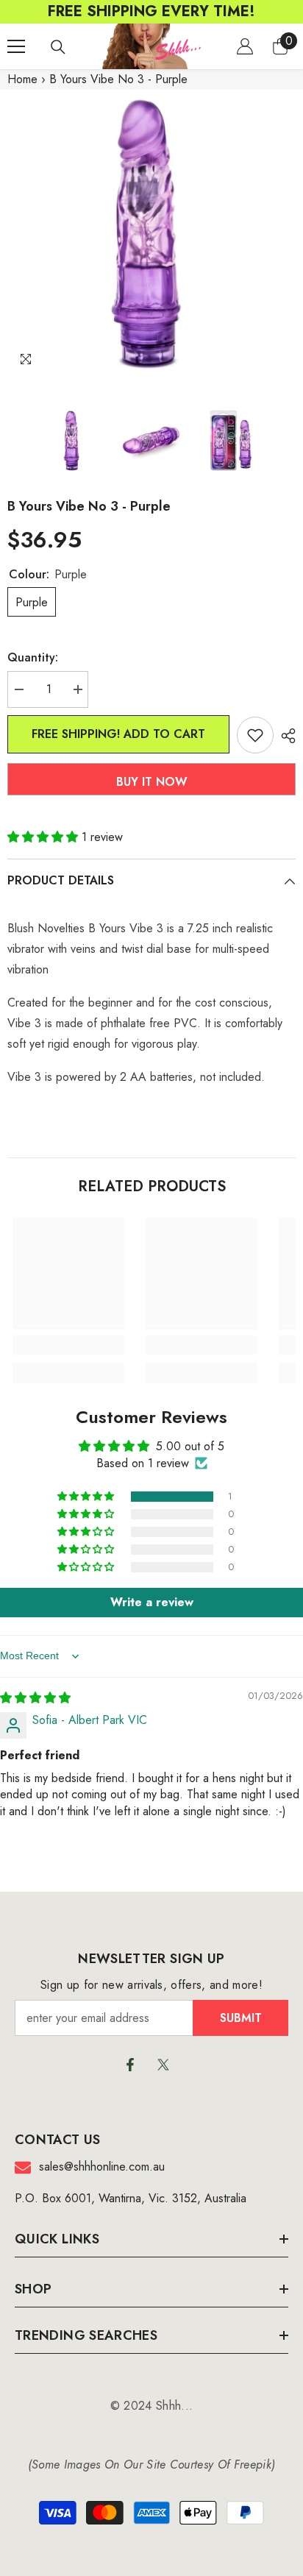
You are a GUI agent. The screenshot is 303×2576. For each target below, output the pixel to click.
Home (22, 79)
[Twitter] (163, 2065)
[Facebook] (130, 2065)
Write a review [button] (152, 1602)
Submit (241, 2018)
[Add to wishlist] (255, 735)
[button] (44, 837)
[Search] (58, 47)
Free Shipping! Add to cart (118, 734)
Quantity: (33, 657)
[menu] (16, 46)
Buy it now (152, 782)
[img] (35, 1698)
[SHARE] (285, 736)
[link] (68, 1345)
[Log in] (245, 46)
